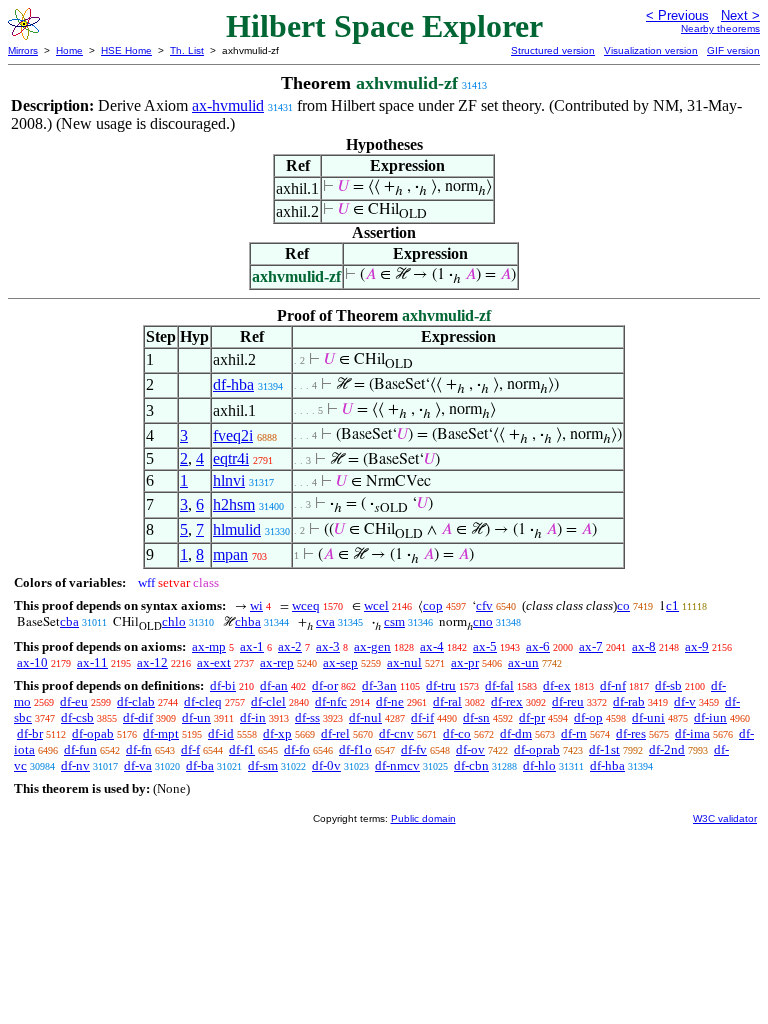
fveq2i (233, 435)
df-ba (200, 765)
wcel (376, 605)
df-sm (263, 765)
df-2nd (667, 749)
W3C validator (725, 818)
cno (483, 621)
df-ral (447, 701)
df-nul (365, 717)
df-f (190, 749)
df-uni (648, 717)
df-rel (335, 733)
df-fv (414, 749)
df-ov (470, 749)
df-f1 (242, 749)
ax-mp (209, 646)
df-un (196, 717)
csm (394, 621)
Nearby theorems (720, 28)
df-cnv (396, 733)
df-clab (136, 701)
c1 (672, 605)
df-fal (499, 685)
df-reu (568, 701)
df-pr (532, 717)
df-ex (557, 685)
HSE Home (126, 50)
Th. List (187, 50)
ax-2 (290, 646)
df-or (325, 685)
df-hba (233, 384)
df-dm (516, 733)
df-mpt (161, 733)
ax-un (523, 662)
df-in (253, 717)
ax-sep (340, 662)
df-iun (710, 717)
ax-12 (152, 662)
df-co (457, 733)
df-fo (297, 749)
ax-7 (591, 646)
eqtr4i (231, 458)
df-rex (507, 701)
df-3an (379, 685)
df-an (274, 685)
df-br (30, 733)
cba (69, 621)
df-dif (138, 717)
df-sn (476, 717)
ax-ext (214, 662)
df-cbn (471, 765)
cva (325, 621)
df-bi (223, 685)
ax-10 (32, 662)
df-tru (441, 685)
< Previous (677, 15)
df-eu (74, 701)
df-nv (75, 765)
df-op (588, 717)
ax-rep (277, 662)
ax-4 (432, 646)
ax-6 (538, 646)
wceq (306, 605)
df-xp (277, 733)
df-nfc (331, 701)
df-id (221, 733)
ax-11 (92, 662)
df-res (631, 733)
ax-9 (697, 646)
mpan (230, 554)
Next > (740, 15)
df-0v (326, 765)
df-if (422, 717)
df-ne (390, 701)
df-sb (668, 685)
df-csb (77, 717)
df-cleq (203, 701)
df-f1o (355, 749)
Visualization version (651, 50)
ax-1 (252, 646)
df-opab (93, 733)
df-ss (307, 717)
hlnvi (229, 480)
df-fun (80, 749)
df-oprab (537, 749)
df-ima (692, 733)
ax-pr (465, 662)
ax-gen (372, 646)
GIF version (733, 50)
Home (69, 50)
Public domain (423, 818)
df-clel (268, 701)
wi (256, 605)
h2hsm (234, 504)
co (623, 605)
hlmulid (237, 529)
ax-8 (644, 646)
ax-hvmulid (228, 105)
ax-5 (485, 646)
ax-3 (328, 646)
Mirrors (23, 50)
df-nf (613, 685)
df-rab (629, 701)
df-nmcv (397, 765)
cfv (484, 605)
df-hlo (539, 765)
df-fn (139, 749)
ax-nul (404, 662)
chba (248, 621)
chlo (174, 621)
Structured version (553, 50)
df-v (685, 701)
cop (433, 605)
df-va (138, 765)
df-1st (604, 749)
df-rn (574, 733)
